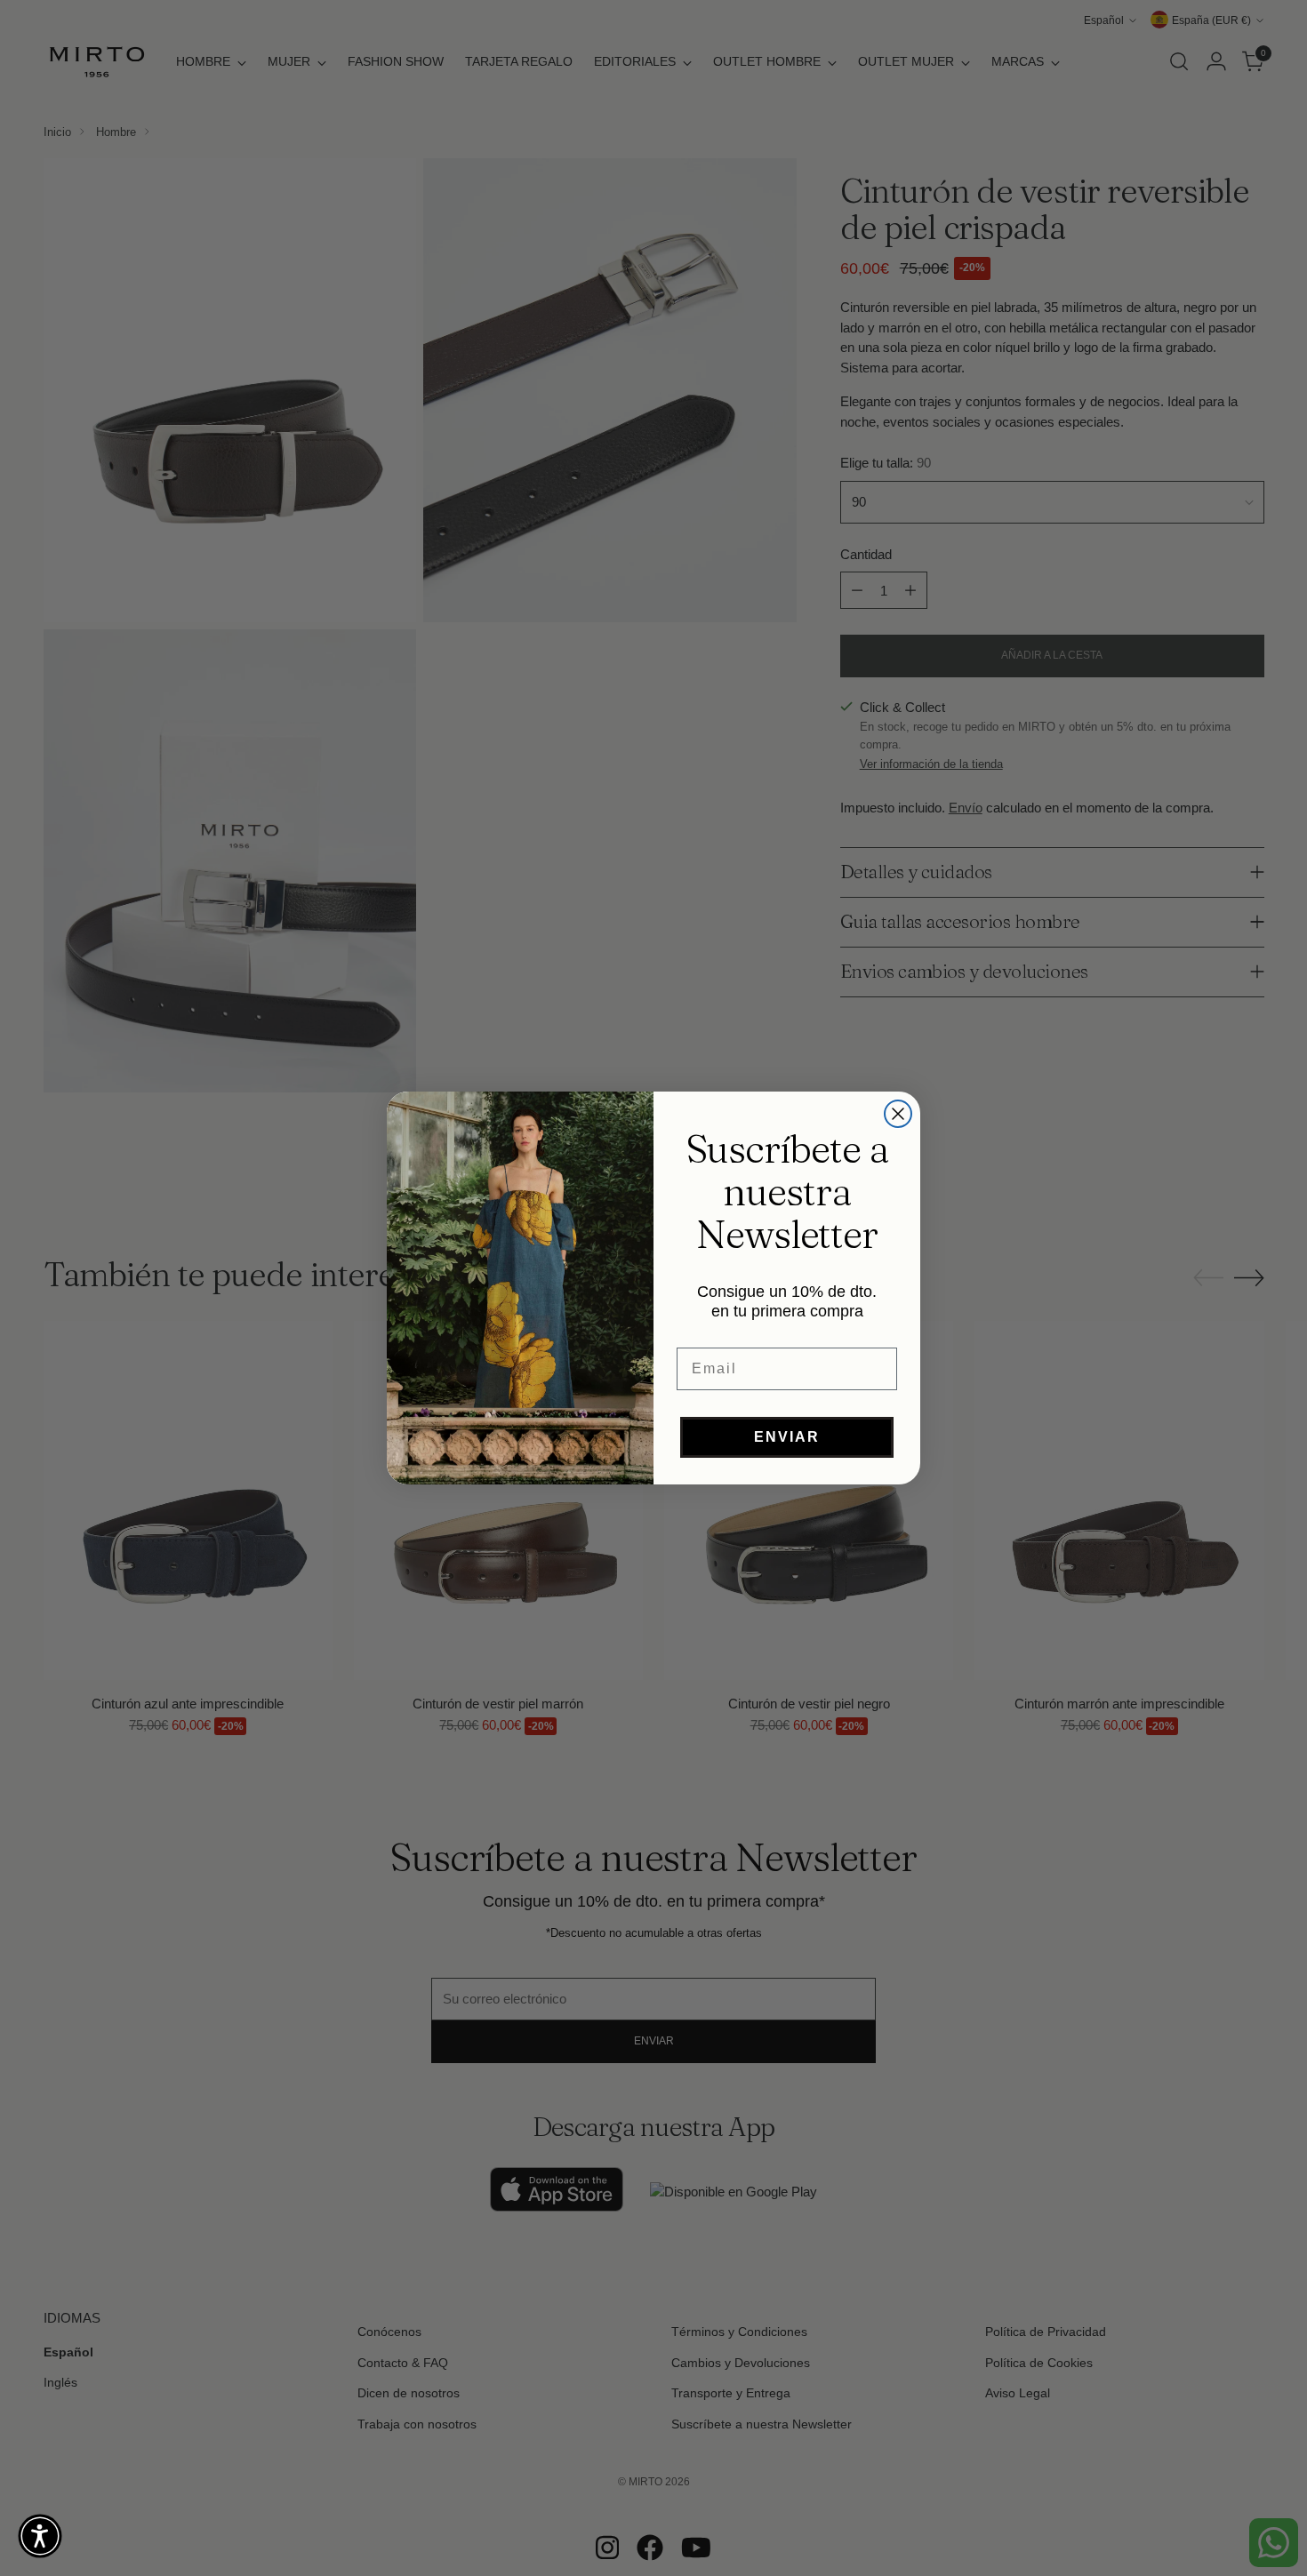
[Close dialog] (898, 1114)
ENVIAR (787, 1437)
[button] (40, 2536)
